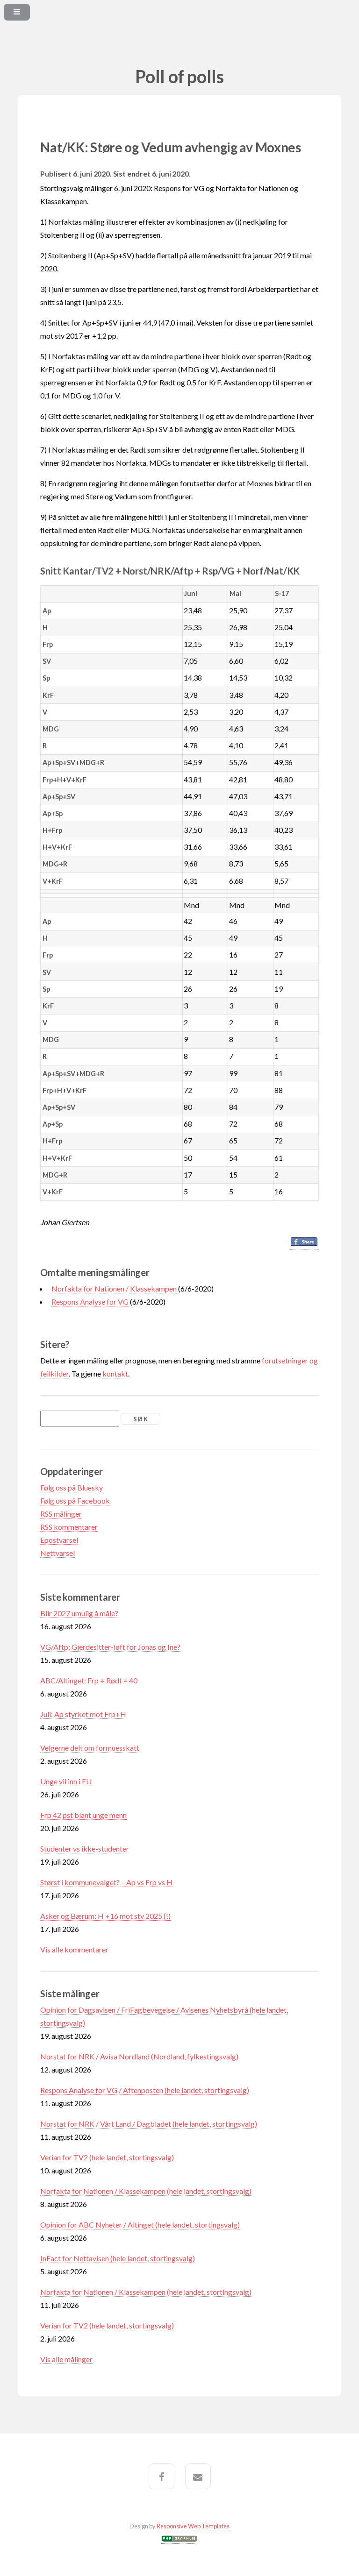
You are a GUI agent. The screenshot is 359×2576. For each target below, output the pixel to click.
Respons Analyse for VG (90, 1302)
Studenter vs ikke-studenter (85, 1849)
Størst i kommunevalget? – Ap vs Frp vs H (106, 1882)
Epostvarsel (59, 1540)
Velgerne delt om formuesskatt (90, 1748)
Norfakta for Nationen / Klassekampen (114, 1288)
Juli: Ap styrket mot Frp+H (83, 1714)
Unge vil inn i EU (66, 1781)
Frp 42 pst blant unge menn (83, 1815)
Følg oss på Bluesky (72, 1487)
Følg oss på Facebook (75, 1501)
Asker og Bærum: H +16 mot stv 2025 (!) (105, 1916)
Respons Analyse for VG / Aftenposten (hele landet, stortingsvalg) (145, 2090)
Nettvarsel (57, 1553)
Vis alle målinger (66, 2359)
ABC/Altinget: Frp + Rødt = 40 (89, 1680)
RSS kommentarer (69, 1527)
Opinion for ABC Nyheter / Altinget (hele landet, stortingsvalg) (140, 2225)
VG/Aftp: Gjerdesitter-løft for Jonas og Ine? (110, 1647)
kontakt (115, 1373)
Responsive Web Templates (193, 2526)
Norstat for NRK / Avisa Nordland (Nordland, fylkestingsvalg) (139, 2056)
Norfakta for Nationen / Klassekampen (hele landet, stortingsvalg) (146, 2191)
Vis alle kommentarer (74, 1949)
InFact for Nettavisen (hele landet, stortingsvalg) (118, 2258)
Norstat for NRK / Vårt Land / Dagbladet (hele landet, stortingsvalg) (149, 2124)
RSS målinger (61, 1514)
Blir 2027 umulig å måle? (79, 1613)
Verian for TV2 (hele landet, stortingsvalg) (107, 2157)
